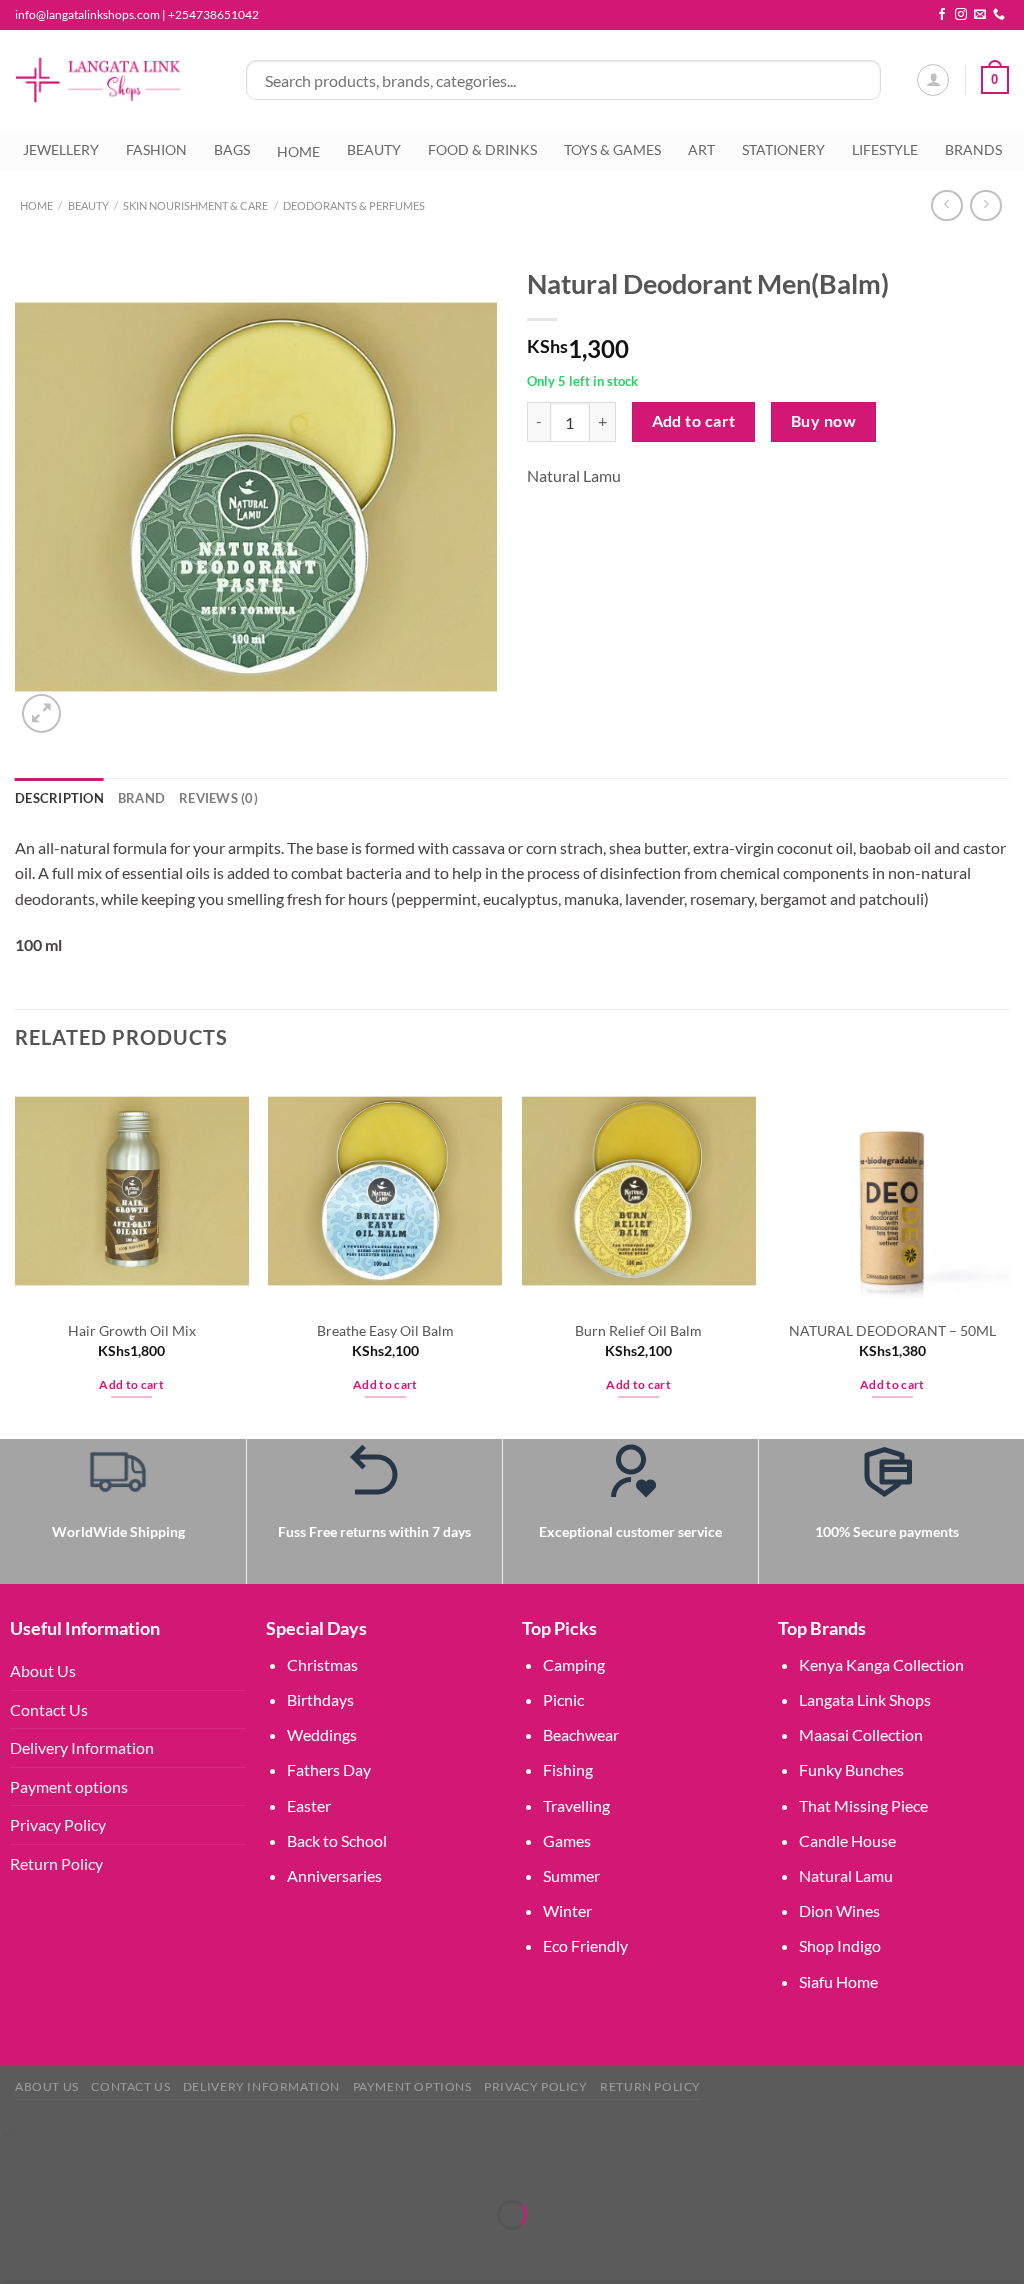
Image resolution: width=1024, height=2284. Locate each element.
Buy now (823, 421)
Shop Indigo (840, 1945)
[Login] (933, 80)
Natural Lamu (574, 475)
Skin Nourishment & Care (195, 205)
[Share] (134, 2165)
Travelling (576, 1805)
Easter (309, 1805)
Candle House (847, 1840)
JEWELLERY (61, 149)
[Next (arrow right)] (77, 2249)
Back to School (337, 1840)
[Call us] (999, 15)
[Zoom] (41, 713)
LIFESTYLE (885, 149)
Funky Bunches (851, 1769)
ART (701, 149)
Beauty (88, 205)
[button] (4, 2132)
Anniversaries (334, 1875)
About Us (43, 1670)
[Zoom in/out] (19, 2165)
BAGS (232, 149)
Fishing (568, 1769)
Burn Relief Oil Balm (638, 1330)
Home (36, 205)
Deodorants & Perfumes (354, 205)
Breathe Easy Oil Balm (385, 1330)
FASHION (156, 149)
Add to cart (694, 421)
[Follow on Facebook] (942, 15)
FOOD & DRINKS (482, 149)
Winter (567, 1910)
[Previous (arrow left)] (19, 2249)
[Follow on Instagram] (961, 15)
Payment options (69, 1786)
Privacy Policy (58, 1824)
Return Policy (56, 1863)
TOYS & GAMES (612, 149)
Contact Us (49, 1709)
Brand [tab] (141, 798)
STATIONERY (783, 149)
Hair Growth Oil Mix (132, 1330)
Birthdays (320, 1699)
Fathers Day (329, 1769)
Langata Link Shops (865, 1699)
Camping (574, 1664)
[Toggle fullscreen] (77, 2165)
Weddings (322, 1734)
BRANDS (973, 149)
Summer (571, 1875)
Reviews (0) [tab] (218, 798)
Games (567, 1840)
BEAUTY (374, 149)
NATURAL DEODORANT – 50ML (892, 1330)
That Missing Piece (863, 1805)
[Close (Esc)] (192, 2165)
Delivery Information (82, 1747)
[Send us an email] (980, 15)
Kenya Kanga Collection (881, 1664)
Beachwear (581, 1734)
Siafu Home (838, 1981)
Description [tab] (59, 798)
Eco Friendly (585, 1945)
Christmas (322, 1664)
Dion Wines (839, 1910)
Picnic (563, 1699)
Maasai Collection (861, 1734)
